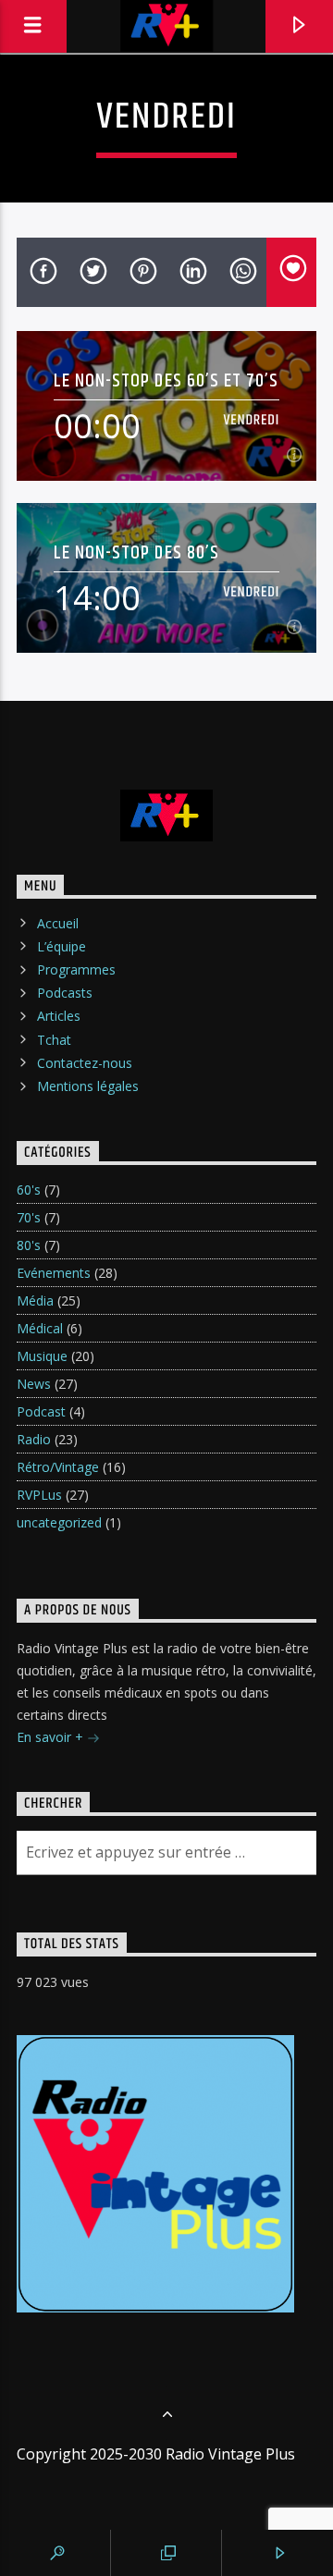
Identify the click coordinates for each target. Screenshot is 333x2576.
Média (35, 1300)
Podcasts (65, 993)
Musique (42, 1356)
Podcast (41, 1411)
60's (29, 1190)
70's (29, 1217)
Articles (59, 1016)
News (34, 1384)
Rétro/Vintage (58, 1467)
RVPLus (39, 1495)
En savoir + (52, 1737)
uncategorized (59, 1522)
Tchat (54, 1040)
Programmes (76, 969)
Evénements (54, 1273)
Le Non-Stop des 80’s (136, 552)
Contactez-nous (85, 1063)
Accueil (58, 923)
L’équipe (62, 946)
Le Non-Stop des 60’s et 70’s (166, 380)
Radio (34, 1439)
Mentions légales (88, 1086)
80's (29, 1245)
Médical (40, 1328)
